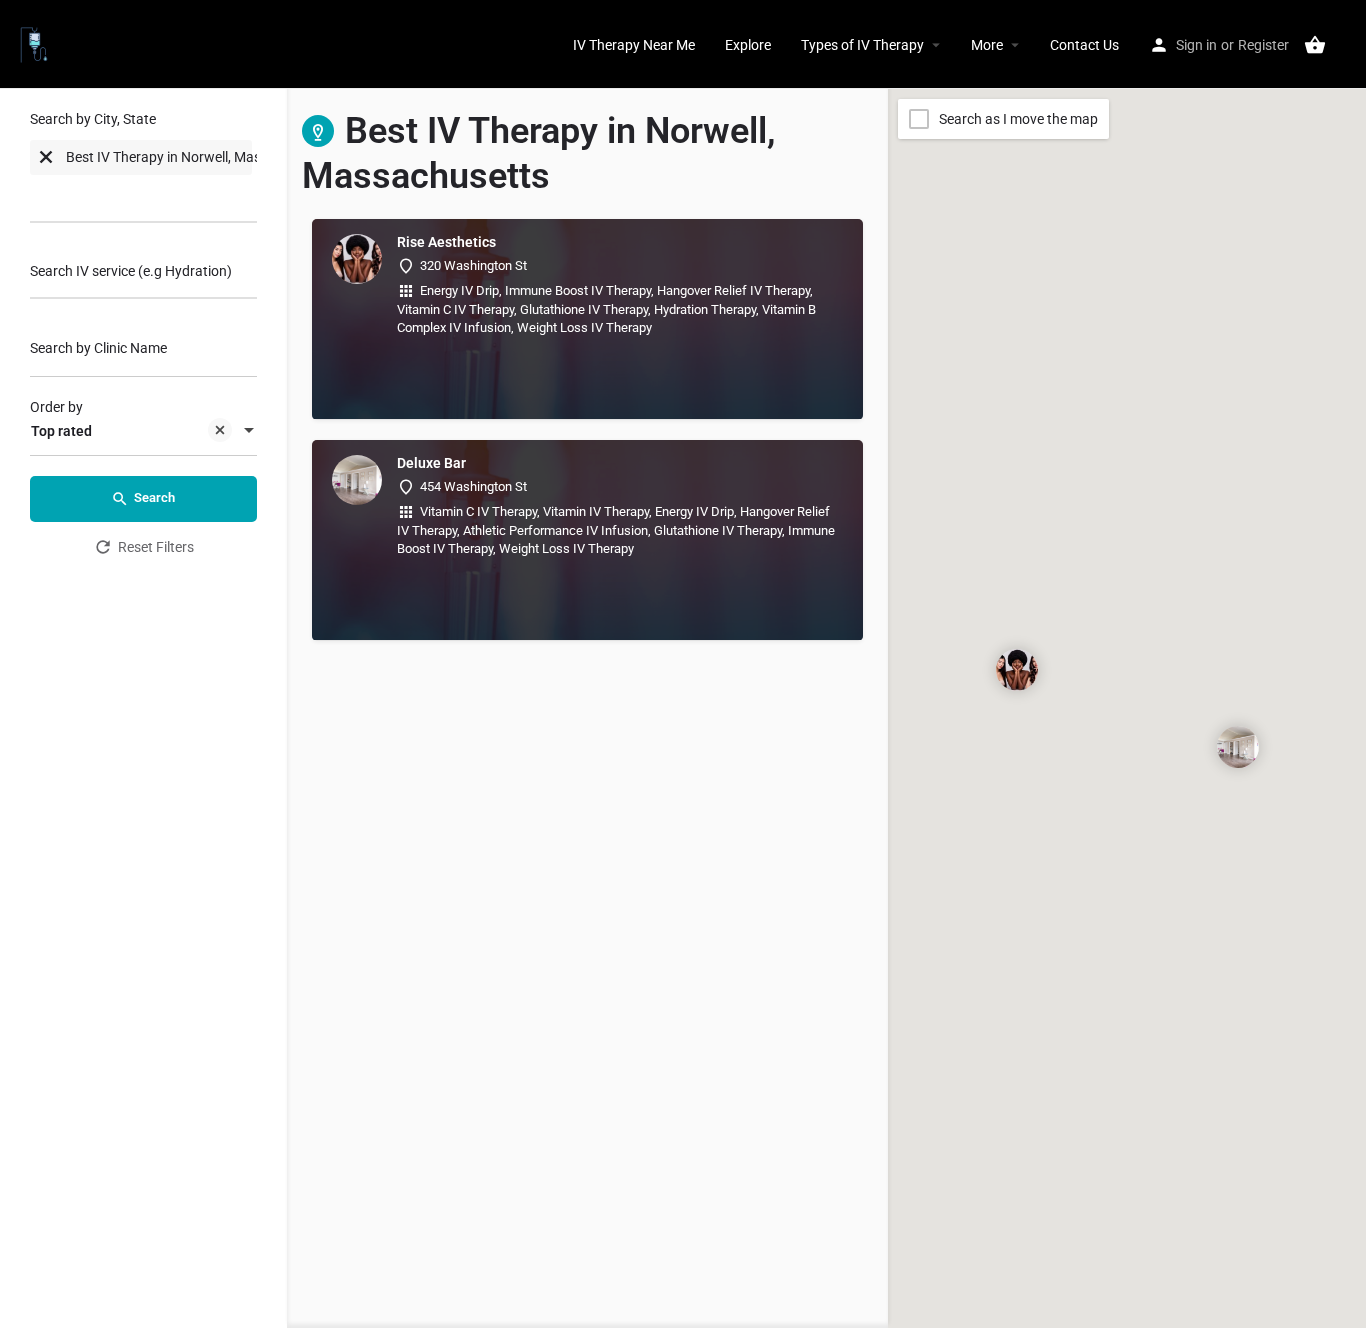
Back (156, 602)
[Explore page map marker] (1017, 670)
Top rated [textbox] (61, 431)
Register (1263, 45)
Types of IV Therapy (862, 45)
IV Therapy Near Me (634, 45)
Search (154, 497)
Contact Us (1084, 45)
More (987, 45)
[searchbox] (110, 197)
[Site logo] (36, 43)
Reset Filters (156, 547)
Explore (748, 45)
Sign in (1196, 45)
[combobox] (143, 171)
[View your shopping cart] (1315, 45)
